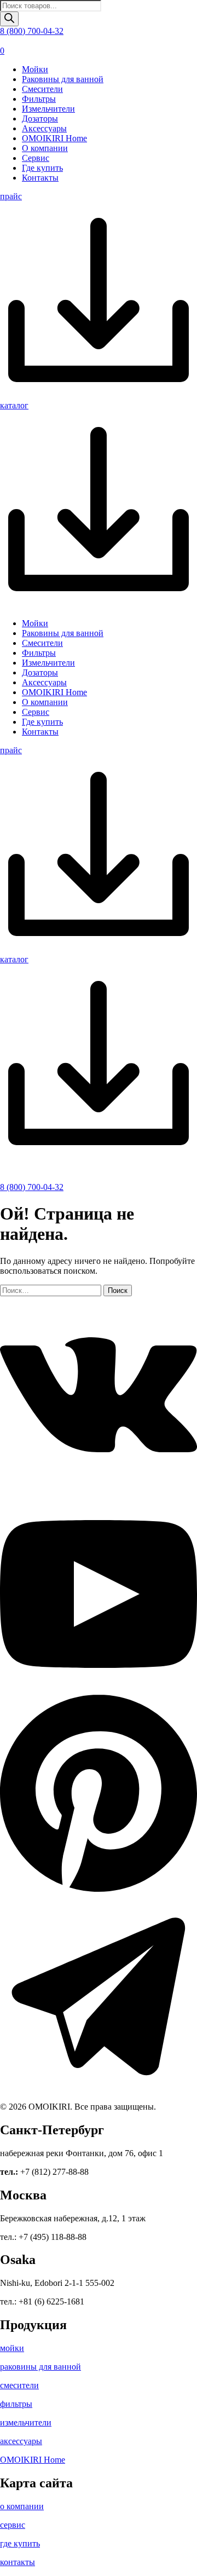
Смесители (42, 89)
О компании (45, 148)
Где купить (42, 168)
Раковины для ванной (63, 79)
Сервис (36, 158)
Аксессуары (44, 128)
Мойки (35, 69)
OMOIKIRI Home (54, 138)
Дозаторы (40, 119)
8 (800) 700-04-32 (32, 31)
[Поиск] (9, 19)
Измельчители (48, 109)
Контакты (40, 178)
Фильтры (39, 99)
